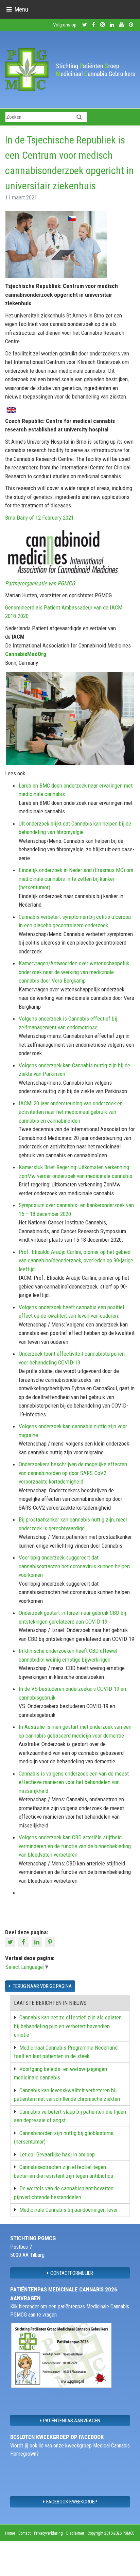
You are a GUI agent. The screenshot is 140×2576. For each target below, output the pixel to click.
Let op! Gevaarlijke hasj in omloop (57, 2154)
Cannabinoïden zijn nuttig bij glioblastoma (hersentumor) (64, 2137)
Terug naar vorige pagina (42, 1986)
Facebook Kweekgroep (72, 2501)
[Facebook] (24, 1941)
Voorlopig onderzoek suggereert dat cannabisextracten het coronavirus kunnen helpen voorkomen (74, 1566)
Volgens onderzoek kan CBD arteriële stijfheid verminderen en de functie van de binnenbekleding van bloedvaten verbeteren (75, 1846)
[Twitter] (11, 1941)
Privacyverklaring (48, 2533)
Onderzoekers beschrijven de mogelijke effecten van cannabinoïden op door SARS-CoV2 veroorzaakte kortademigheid (73, 1473)
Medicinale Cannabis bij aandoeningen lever (69, 2210)
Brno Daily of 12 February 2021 (39, 518)
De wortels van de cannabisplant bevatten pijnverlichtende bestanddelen (64, 2193)
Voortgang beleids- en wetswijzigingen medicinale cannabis (60, 2073)
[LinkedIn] (38, 1941)
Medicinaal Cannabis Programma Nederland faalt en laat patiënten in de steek (66, 2052)
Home (10, 2533)
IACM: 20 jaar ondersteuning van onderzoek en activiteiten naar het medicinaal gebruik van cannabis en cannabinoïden (71, 1112)
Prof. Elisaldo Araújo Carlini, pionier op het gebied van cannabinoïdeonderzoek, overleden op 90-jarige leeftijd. (76, 1261)
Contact (24, 2533)
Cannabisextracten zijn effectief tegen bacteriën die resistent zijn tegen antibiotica (64, 2171)
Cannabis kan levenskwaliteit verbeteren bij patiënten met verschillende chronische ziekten (67, 2095)
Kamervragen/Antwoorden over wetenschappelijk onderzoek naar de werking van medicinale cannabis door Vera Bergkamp (74, 972)
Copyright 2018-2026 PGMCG (111, 2533)
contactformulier (72, 2273)
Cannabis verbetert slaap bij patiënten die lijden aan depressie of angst (70, 2116)
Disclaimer (75, 2533)
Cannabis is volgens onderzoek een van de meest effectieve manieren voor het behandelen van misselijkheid (74, 1782)
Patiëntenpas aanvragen (72, 2420)
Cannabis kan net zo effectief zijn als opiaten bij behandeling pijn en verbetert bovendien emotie (68, 2026)
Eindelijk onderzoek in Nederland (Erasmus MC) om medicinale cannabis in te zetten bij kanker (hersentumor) (76, 879)
